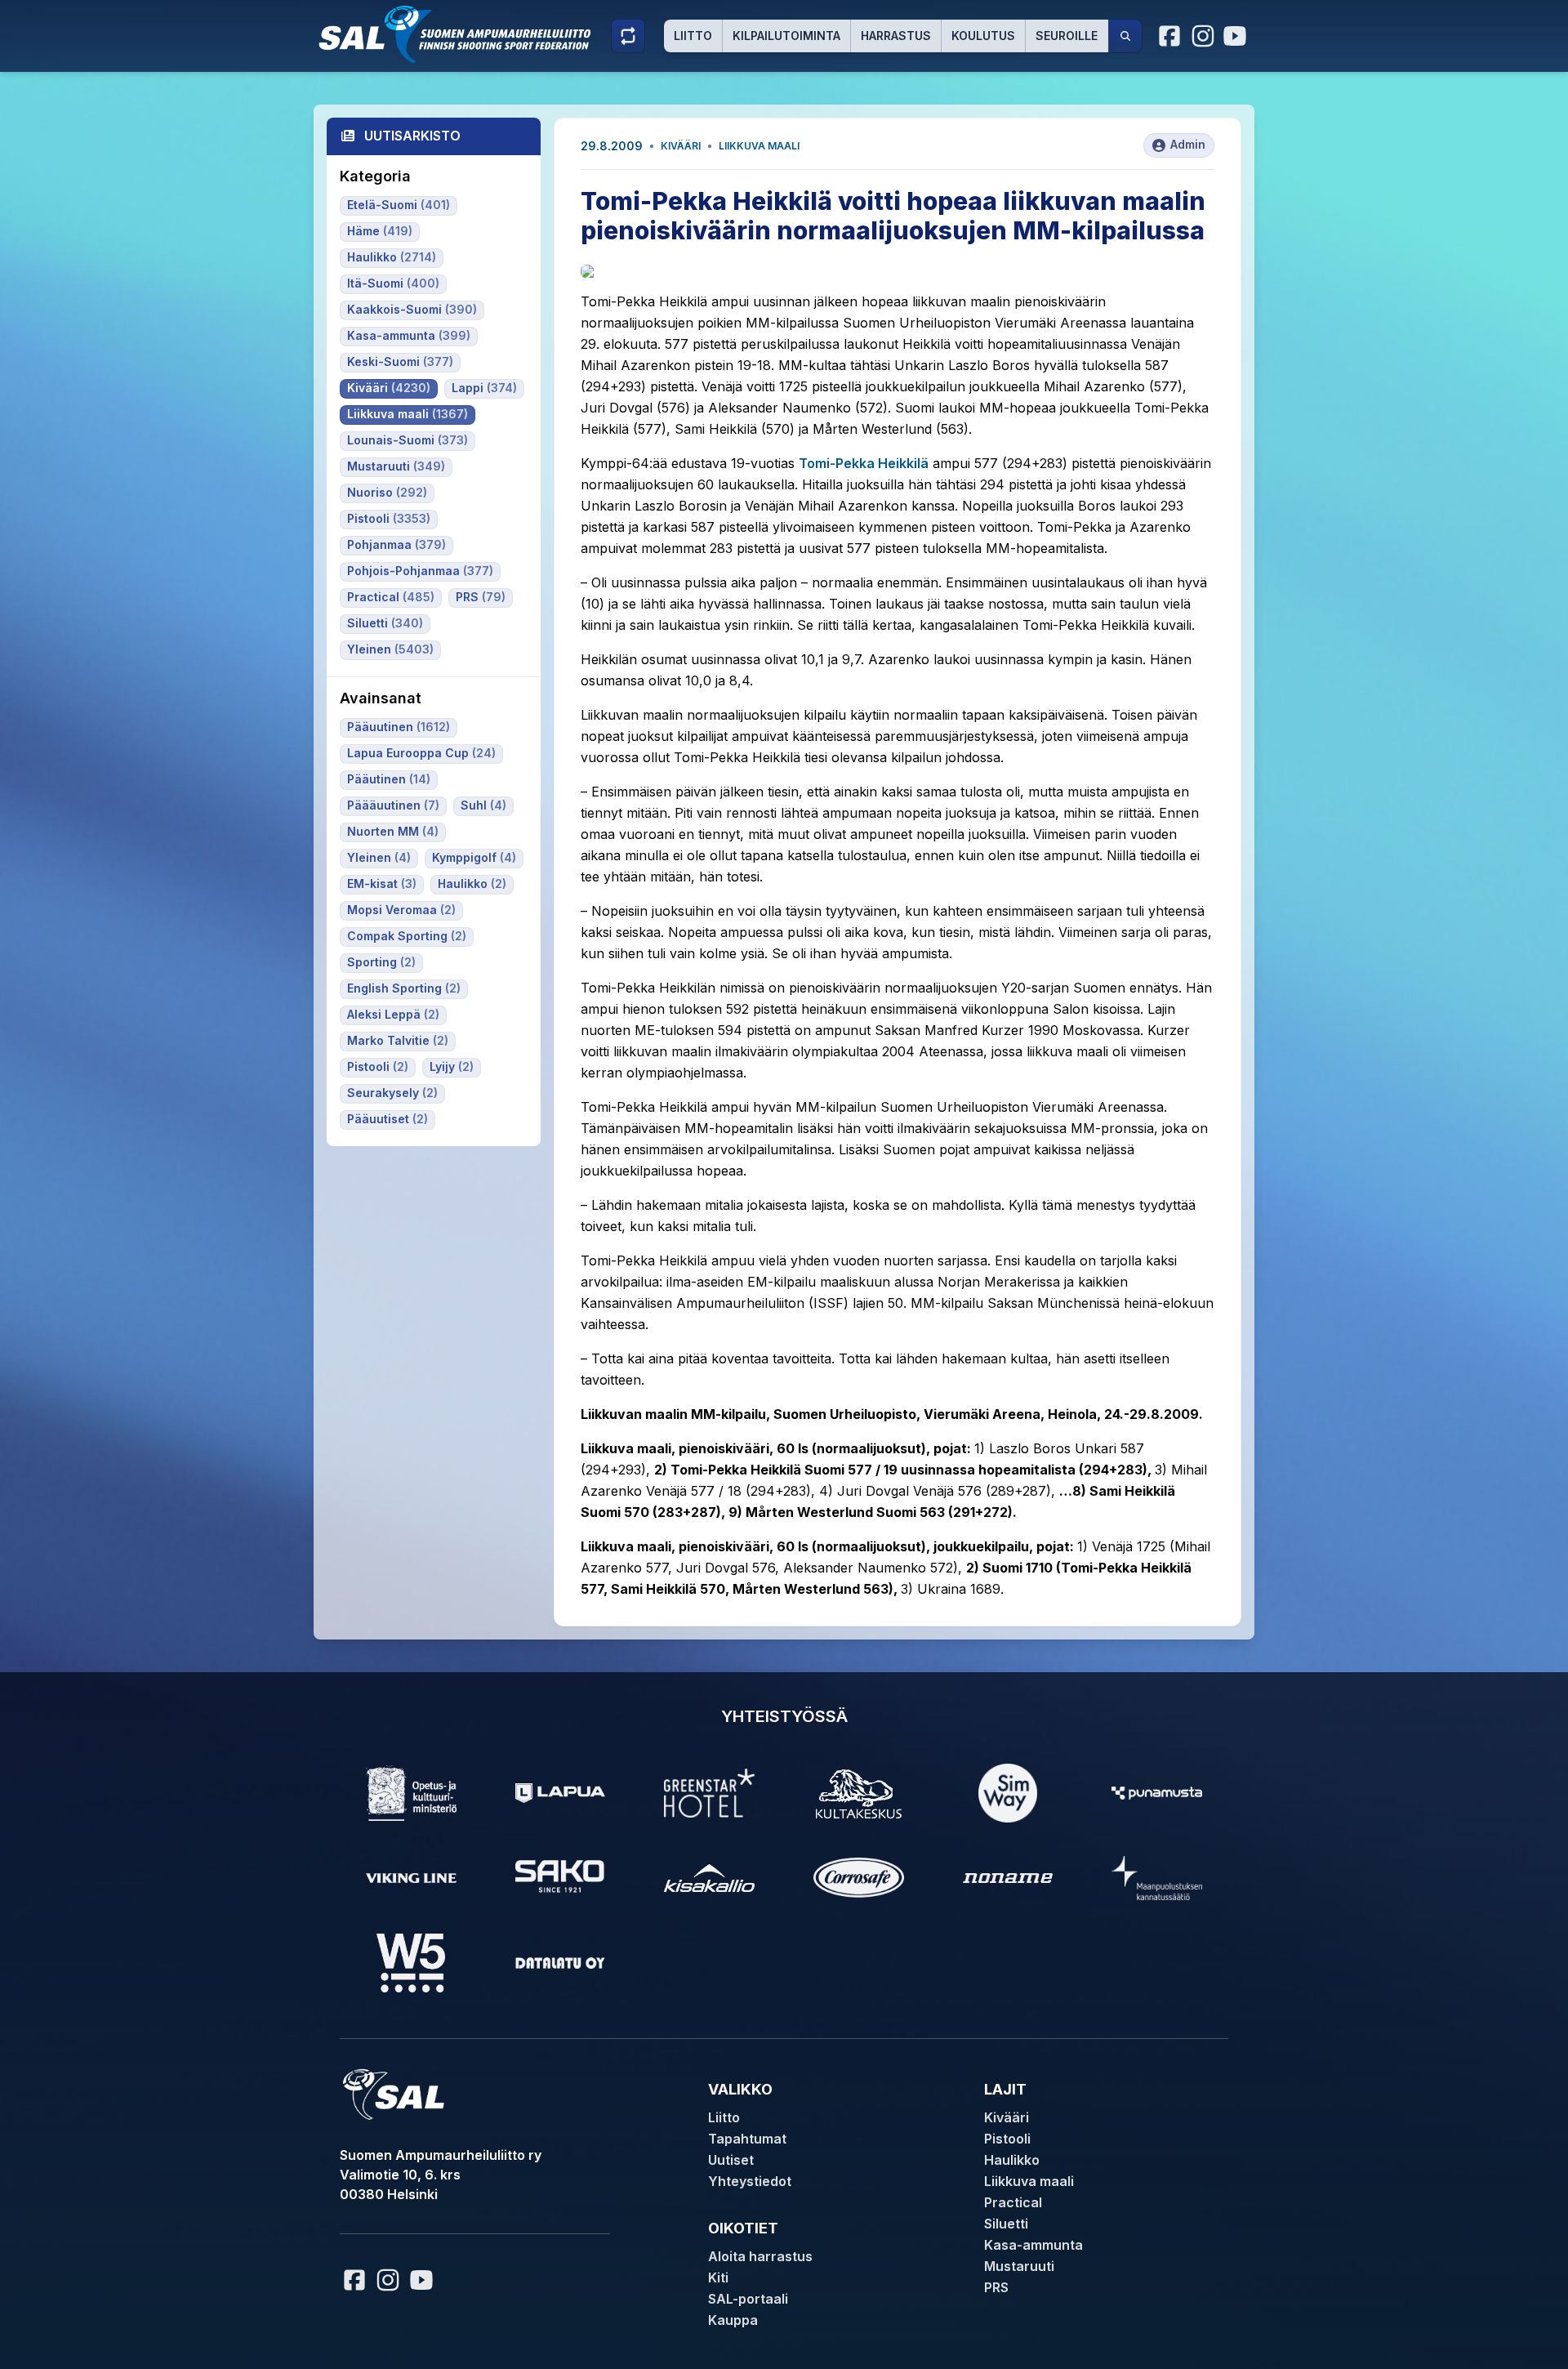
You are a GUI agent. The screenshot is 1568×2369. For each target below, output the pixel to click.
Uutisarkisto (412, 136)
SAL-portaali (748, 2299)
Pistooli (1007, 2139)
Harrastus (896, 36)
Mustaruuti (1019, 2266)
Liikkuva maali (759, 146)
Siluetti (1006, 2224)
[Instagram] (1203, 36)
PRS (996, 2287)
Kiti (718, 2278)
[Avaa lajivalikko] (628, 36)
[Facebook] (1170, 36)
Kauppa (733, 2320)
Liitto (693, 36)
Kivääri (681, 146)
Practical (1013, 2202)
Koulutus (983, 36)
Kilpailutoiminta (786, 36)
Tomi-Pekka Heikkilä (864, 463)
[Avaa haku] (1125, 36)
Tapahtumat (747, 2139)
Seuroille (1067, 36)
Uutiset (731, 2160)
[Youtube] (1237, 36)
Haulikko (1012, 2160)
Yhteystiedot (750, 2181)
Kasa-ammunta (1033, 2245)
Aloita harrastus (760, 2256)
